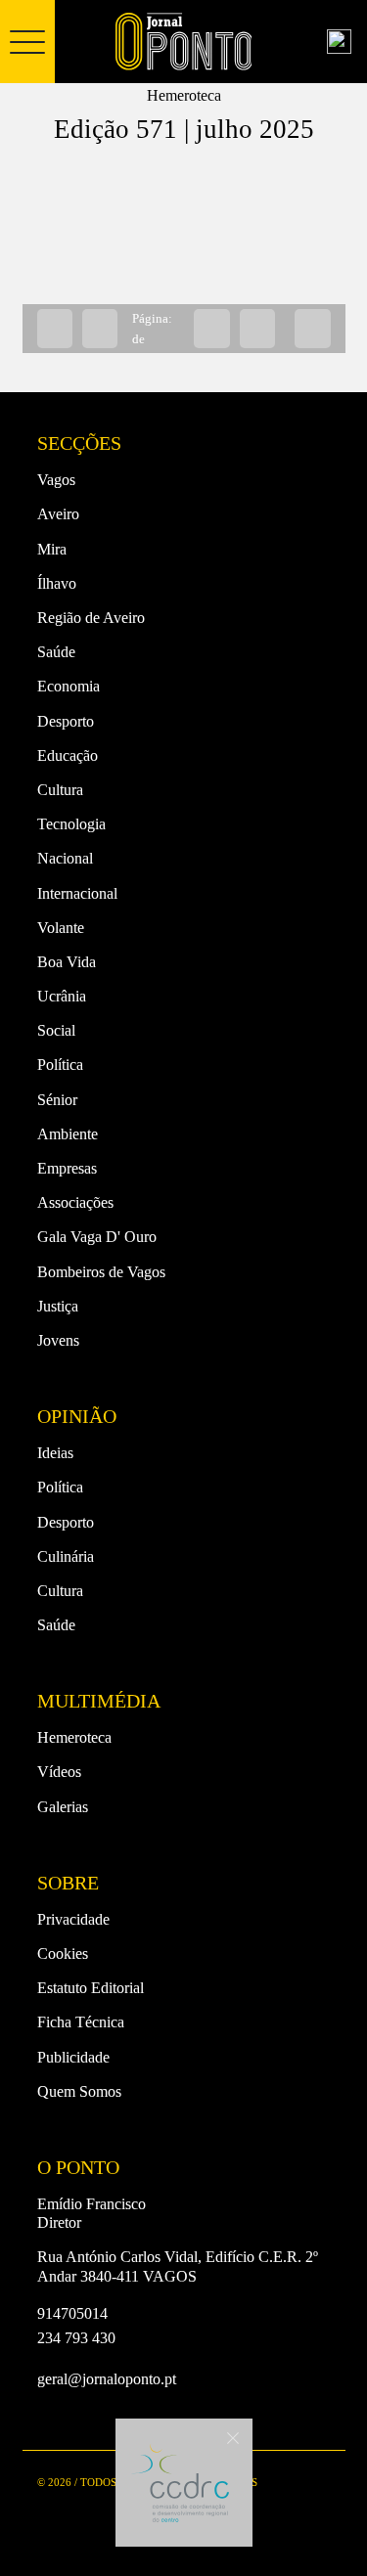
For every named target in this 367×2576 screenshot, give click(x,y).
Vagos (56, 480)
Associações (75, 1202)
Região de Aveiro (91, 618)
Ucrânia (62, 996)
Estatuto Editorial (91, 1988)
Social (56, 1030)
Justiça (58, 1306)
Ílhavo (57, 583)
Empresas (67, 1168)
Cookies (63, 1954)
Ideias (55, 1453)
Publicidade (73, 2057)
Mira (52, 549)
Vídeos (59, 1772)
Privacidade (73, 1919)
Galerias (63, 1807)
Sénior (57, 1100)
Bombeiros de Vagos (101, 1272)
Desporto (66, 721)
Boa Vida (67, 962)
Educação (68, 755)
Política (60, 1065)
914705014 (72, 2313)
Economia (69, 686)
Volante (61, 928)
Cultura (60, 790)
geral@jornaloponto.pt (107, 2379)
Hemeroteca (74, 1737)
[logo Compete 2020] (180, 2483)
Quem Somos (79, 2091)
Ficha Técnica (81, 2022)
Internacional (77, 893)
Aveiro (58, 514)
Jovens (58, 1340)
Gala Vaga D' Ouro (97, 1237)
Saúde (56, 652)
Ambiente (68, 1134)
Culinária (66, 1556)
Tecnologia (71, 824)
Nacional (65, 858)
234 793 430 (76, 2338)
